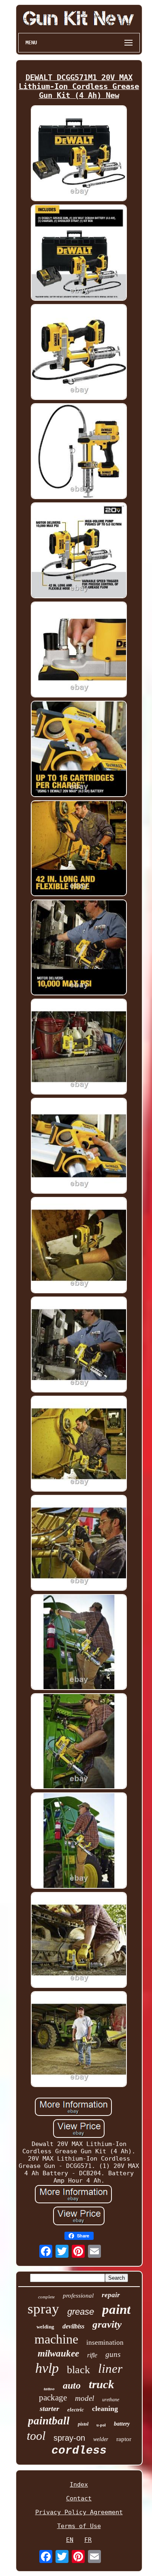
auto (72, 2385)
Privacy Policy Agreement (79, 2512)
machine (56, 2339)
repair (111, 2295)
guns (113, 2354)
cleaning (105, 2409)
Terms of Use (79, 2526)
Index (79, 2485)
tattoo (49, 2389)
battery (122, 2424)
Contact (79, 2498)
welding (45, 2327)
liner (110, 2369)
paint (116, 2309)
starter (49, 2409)
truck (102, 2384)
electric (76, 2410)
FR (88, 2540)
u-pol (101, 2425)
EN (70, 2540)
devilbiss (73, 2326)
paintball (49, 2421)
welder (101, 2439)
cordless (79, 2451)
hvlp (47, 2368)
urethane (111, 2400)
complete (46, 2297)
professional (78, 2296)
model (85, 2398)
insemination (105, 2343)
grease (81, 2312)
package (53, 2398)
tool (36, 2436)
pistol (83, 2424)
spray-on (69, 2438)
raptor (124, 2439)
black (78, 2370)
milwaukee (58, 2353)
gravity (107, 2324)
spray (43, 2309)
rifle (92, 2355)
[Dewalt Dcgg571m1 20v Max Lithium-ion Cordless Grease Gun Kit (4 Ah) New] (79, 154)
